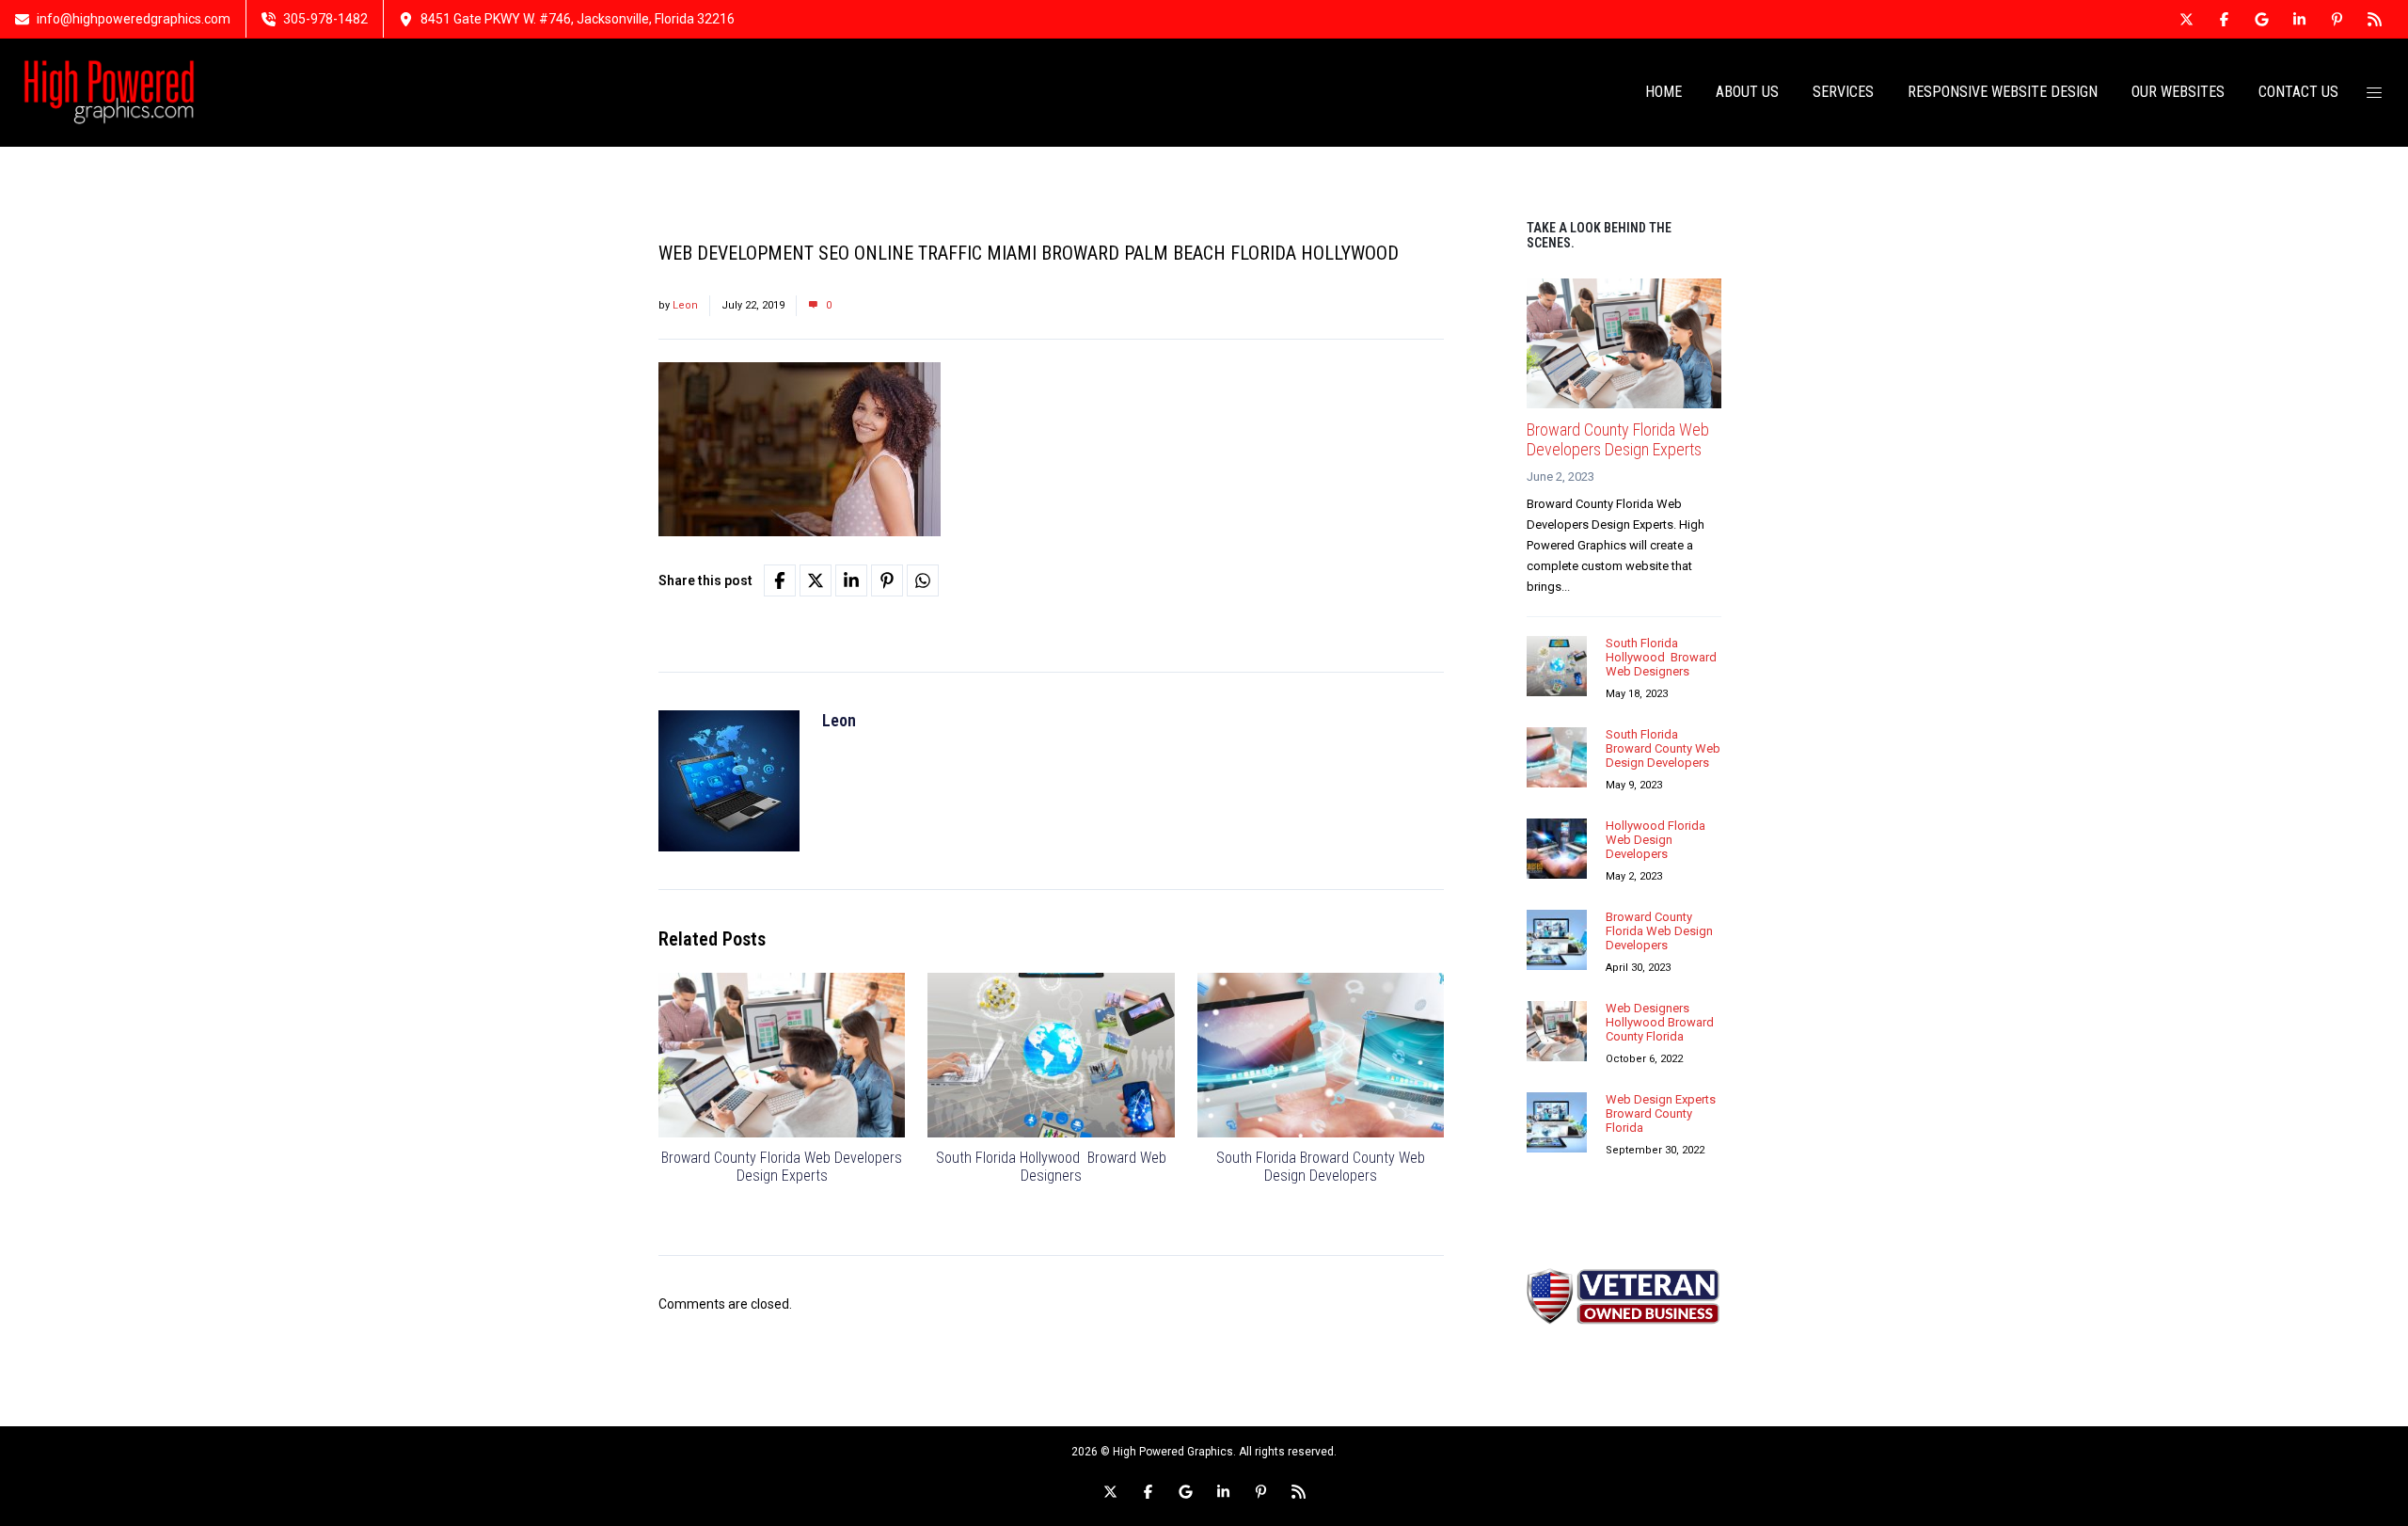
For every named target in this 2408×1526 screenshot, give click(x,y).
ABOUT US (1747, 92)
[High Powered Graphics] (109, 92)
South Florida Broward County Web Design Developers (1321, 1167)
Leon (685, 305)
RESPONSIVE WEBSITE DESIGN (2003, 92)
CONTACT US (2298, 92)
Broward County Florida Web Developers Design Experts (782, 1167)
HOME (1663, 92)
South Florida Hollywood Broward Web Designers (1051, 1167)
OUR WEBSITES (2178, 92)
